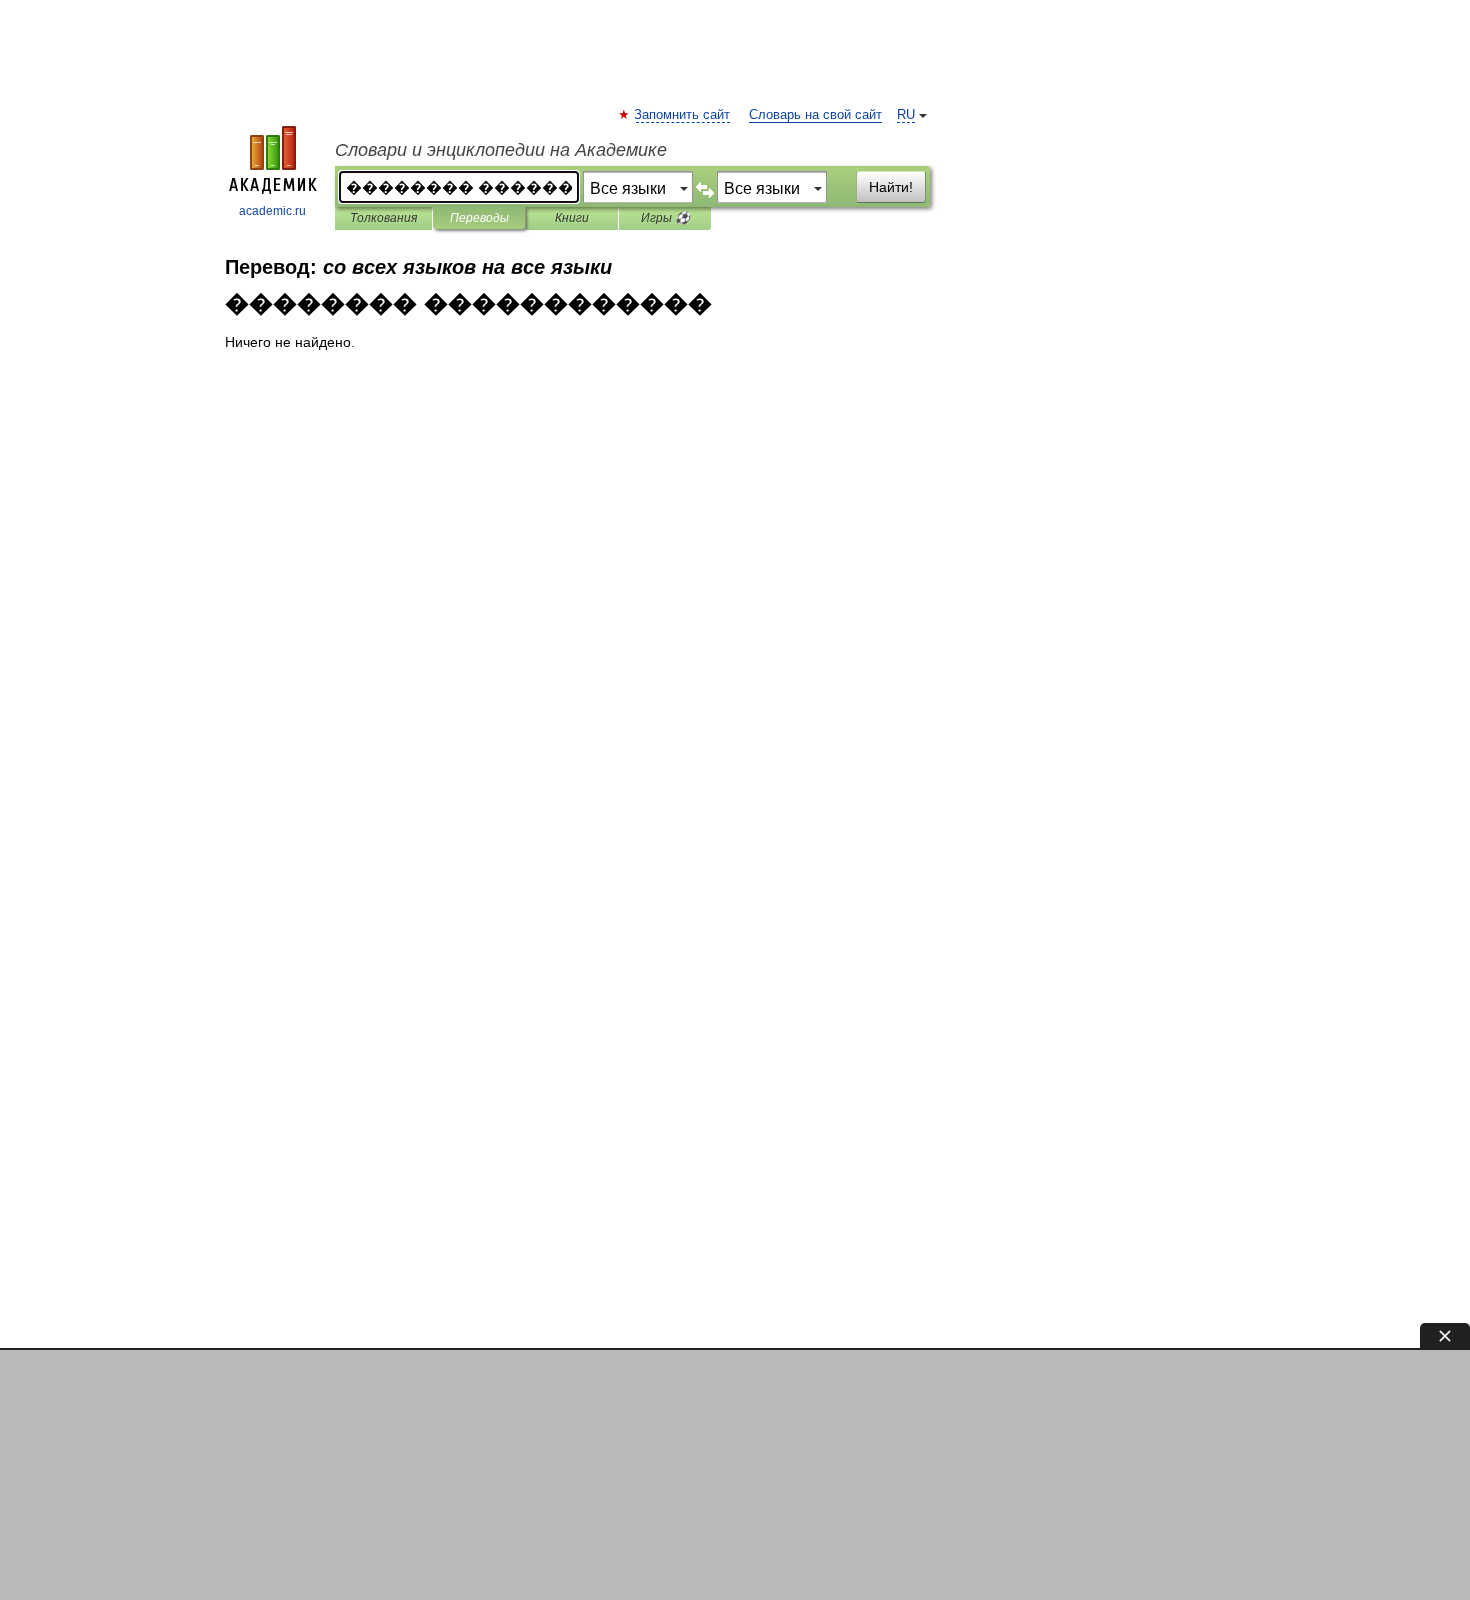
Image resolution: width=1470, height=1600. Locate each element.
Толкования (383, 218)
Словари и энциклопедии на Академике (501, 150)
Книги (572, 218)
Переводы (479, 218)
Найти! (891, 187)
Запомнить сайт (683, 115)
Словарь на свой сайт (815, 115)
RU (906, 115)
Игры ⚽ (665, 218)
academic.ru (272, 211)
